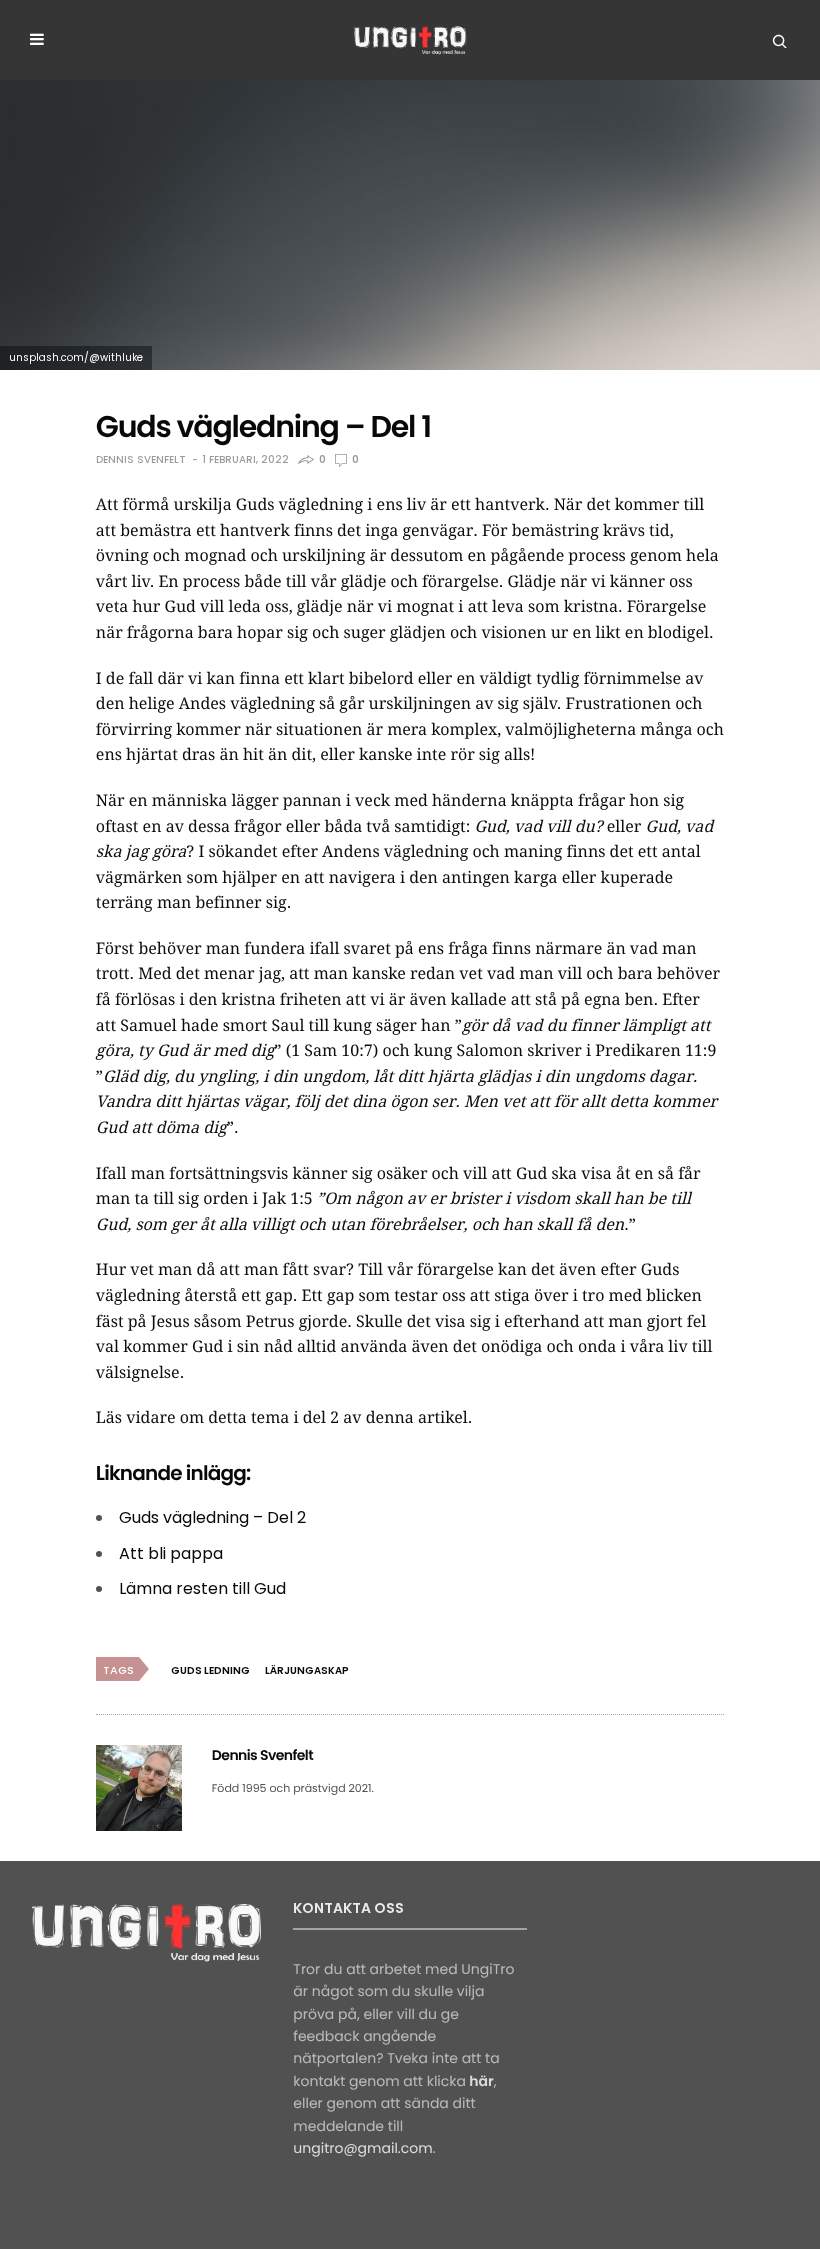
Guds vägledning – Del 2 (212, 1517)
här (481, 2081)
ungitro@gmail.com (362, 2148)
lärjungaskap (307, 1670)
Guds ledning (210, 1670)
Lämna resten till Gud (202, 1588)
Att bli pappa (171, 1553)
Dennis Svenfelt (141, 459)
